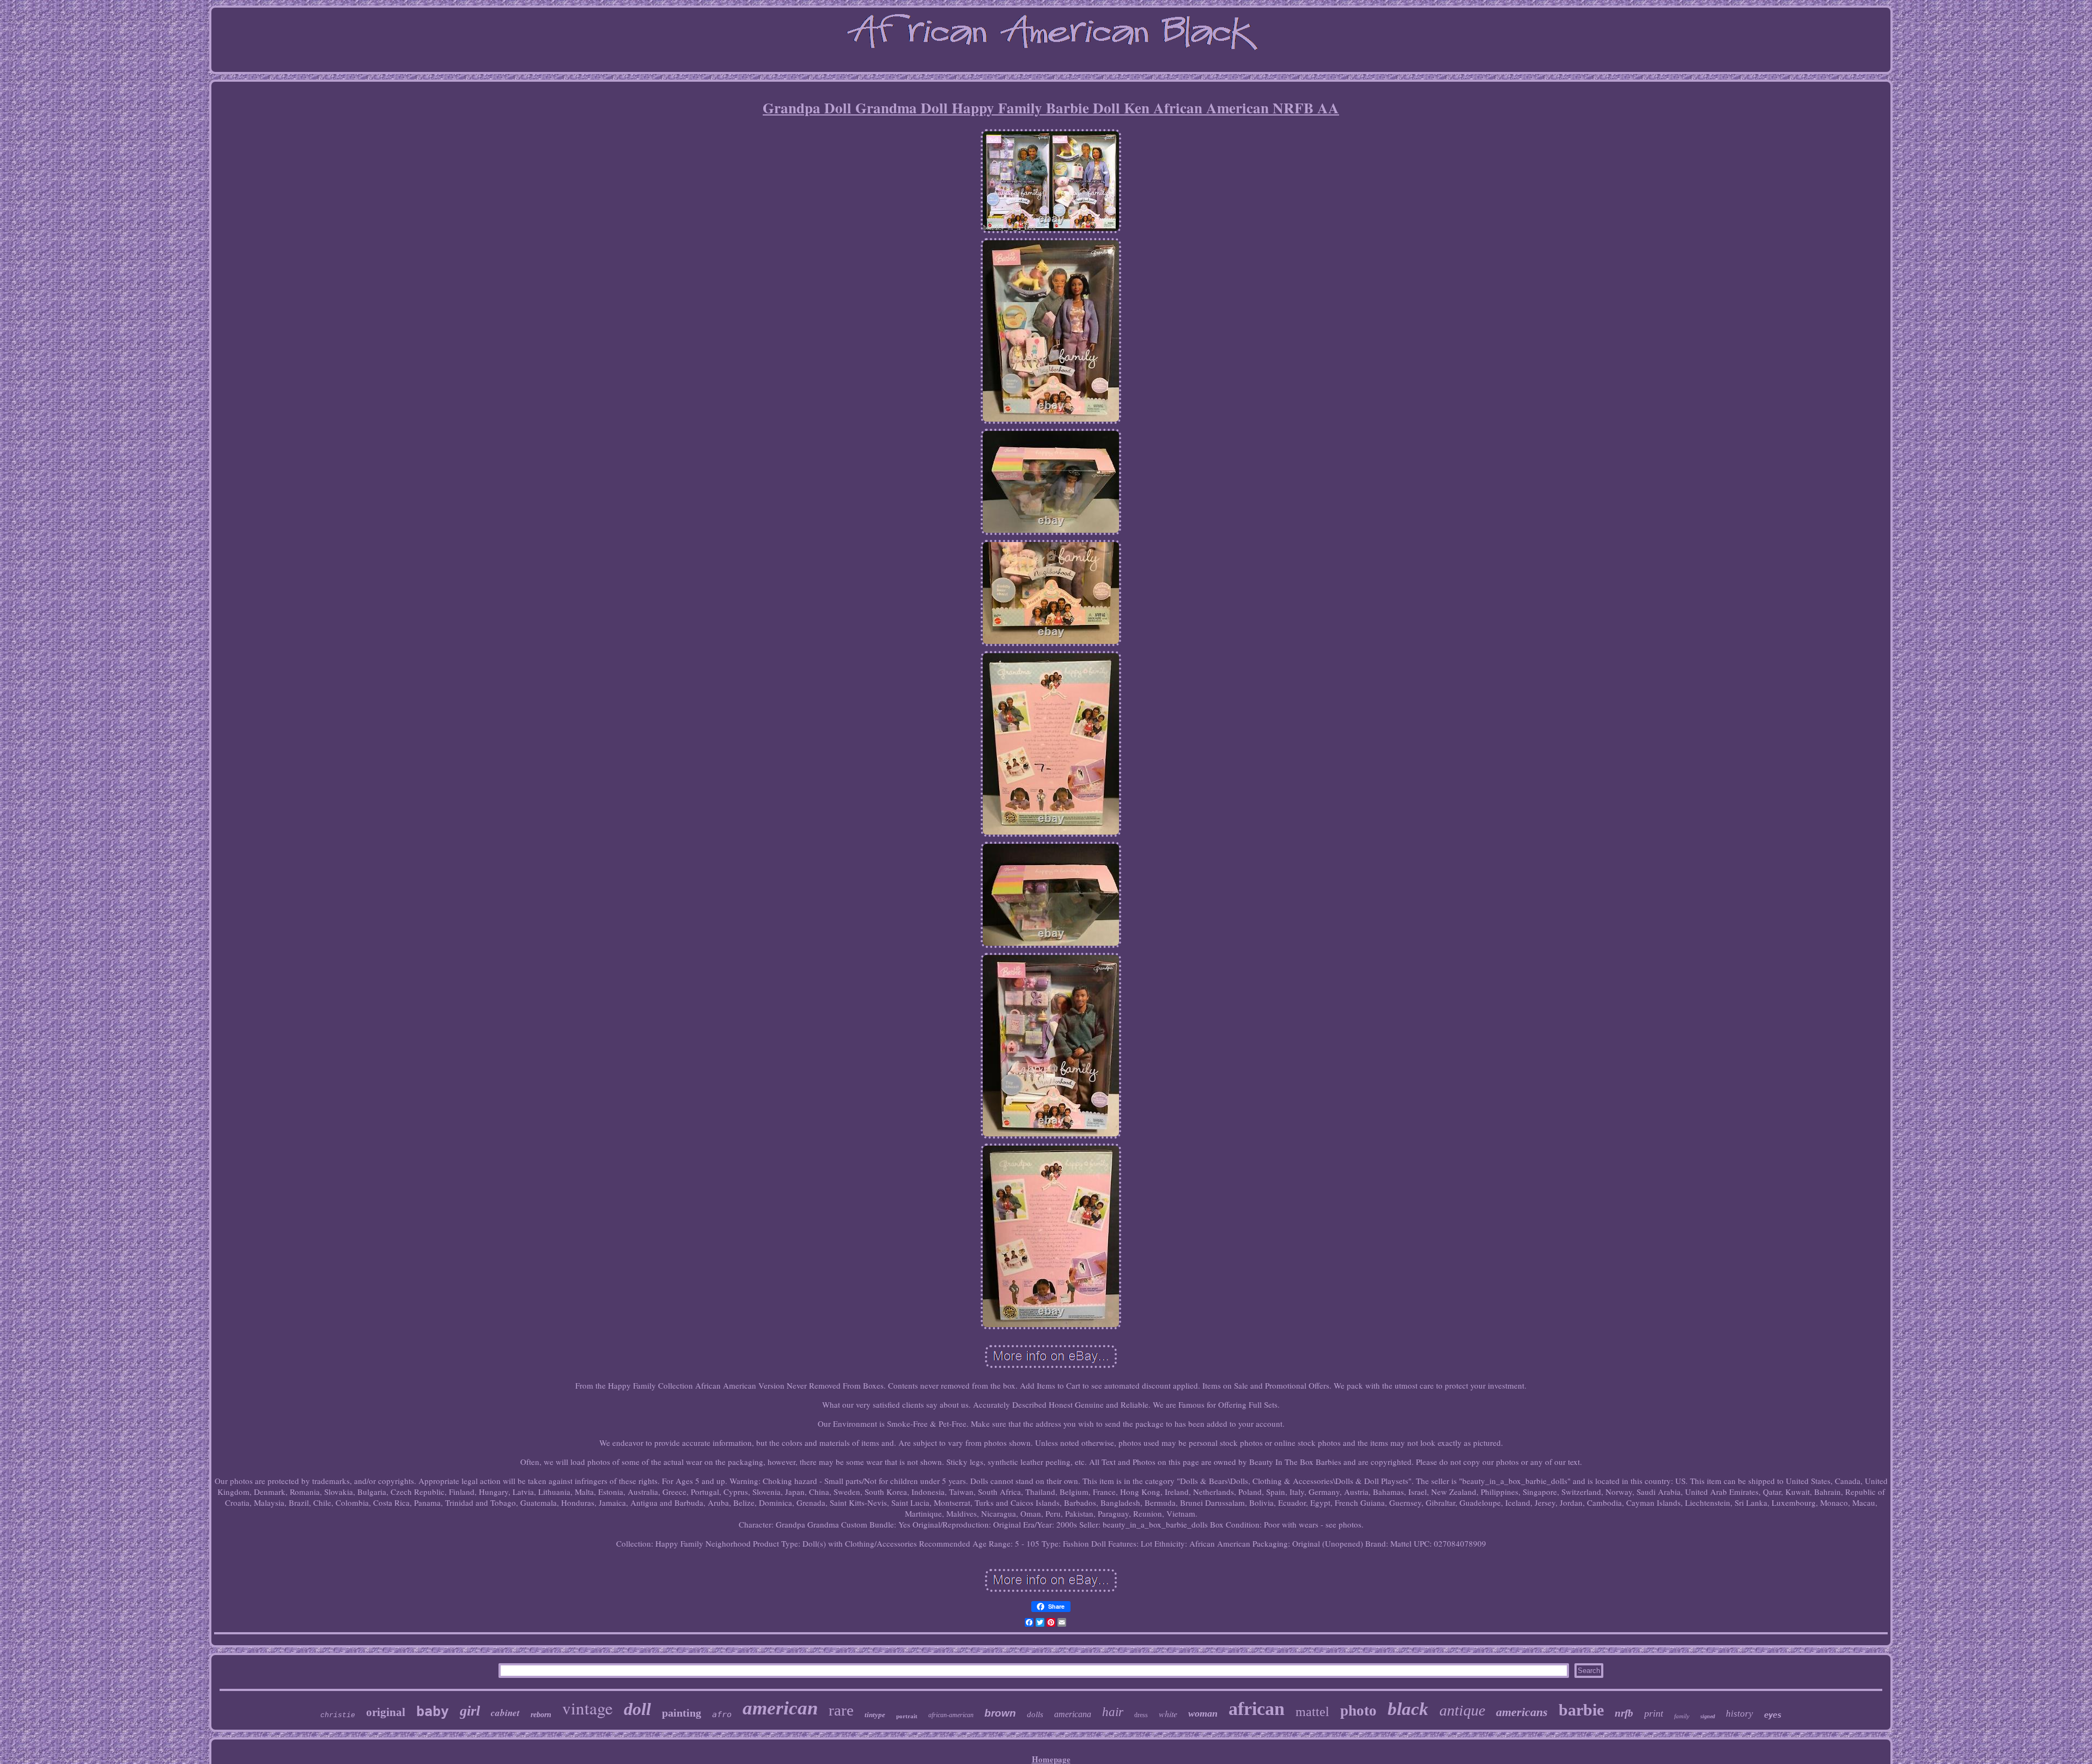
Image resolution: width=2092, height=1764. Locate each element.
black (1408, 1709)
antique (1462, 1710)
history (1740, 1714)
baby (433, 1711)
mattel (1312, 1712)
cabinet (505, 1713)
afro (722, 1714)
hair (1113, 1712)
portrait (907, 1716)
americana (1073, 1714)
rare (841, 1710)
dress (1141, 1715)
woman (1203, 1713)
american (780, 1708)
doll (637, 1709)
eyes (1773, 1715)
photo (1358, 1711)
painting (682, 1713)
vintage (588, 1708)
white (1168, 1714)
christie (338, 1715)
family (1682, 1716)
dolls (1035, 1714)
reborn (541, 1715)
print (1654, 1713)
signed (1708, 1716)
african (1257, 1709)
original (386, 1712)
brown (1000, 1713)
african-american (951, 1715)
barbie (1581, 1710)
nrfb (1624, 1713)
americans (1522, 1712)
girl (470, 1711)
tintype (875, 1715)
